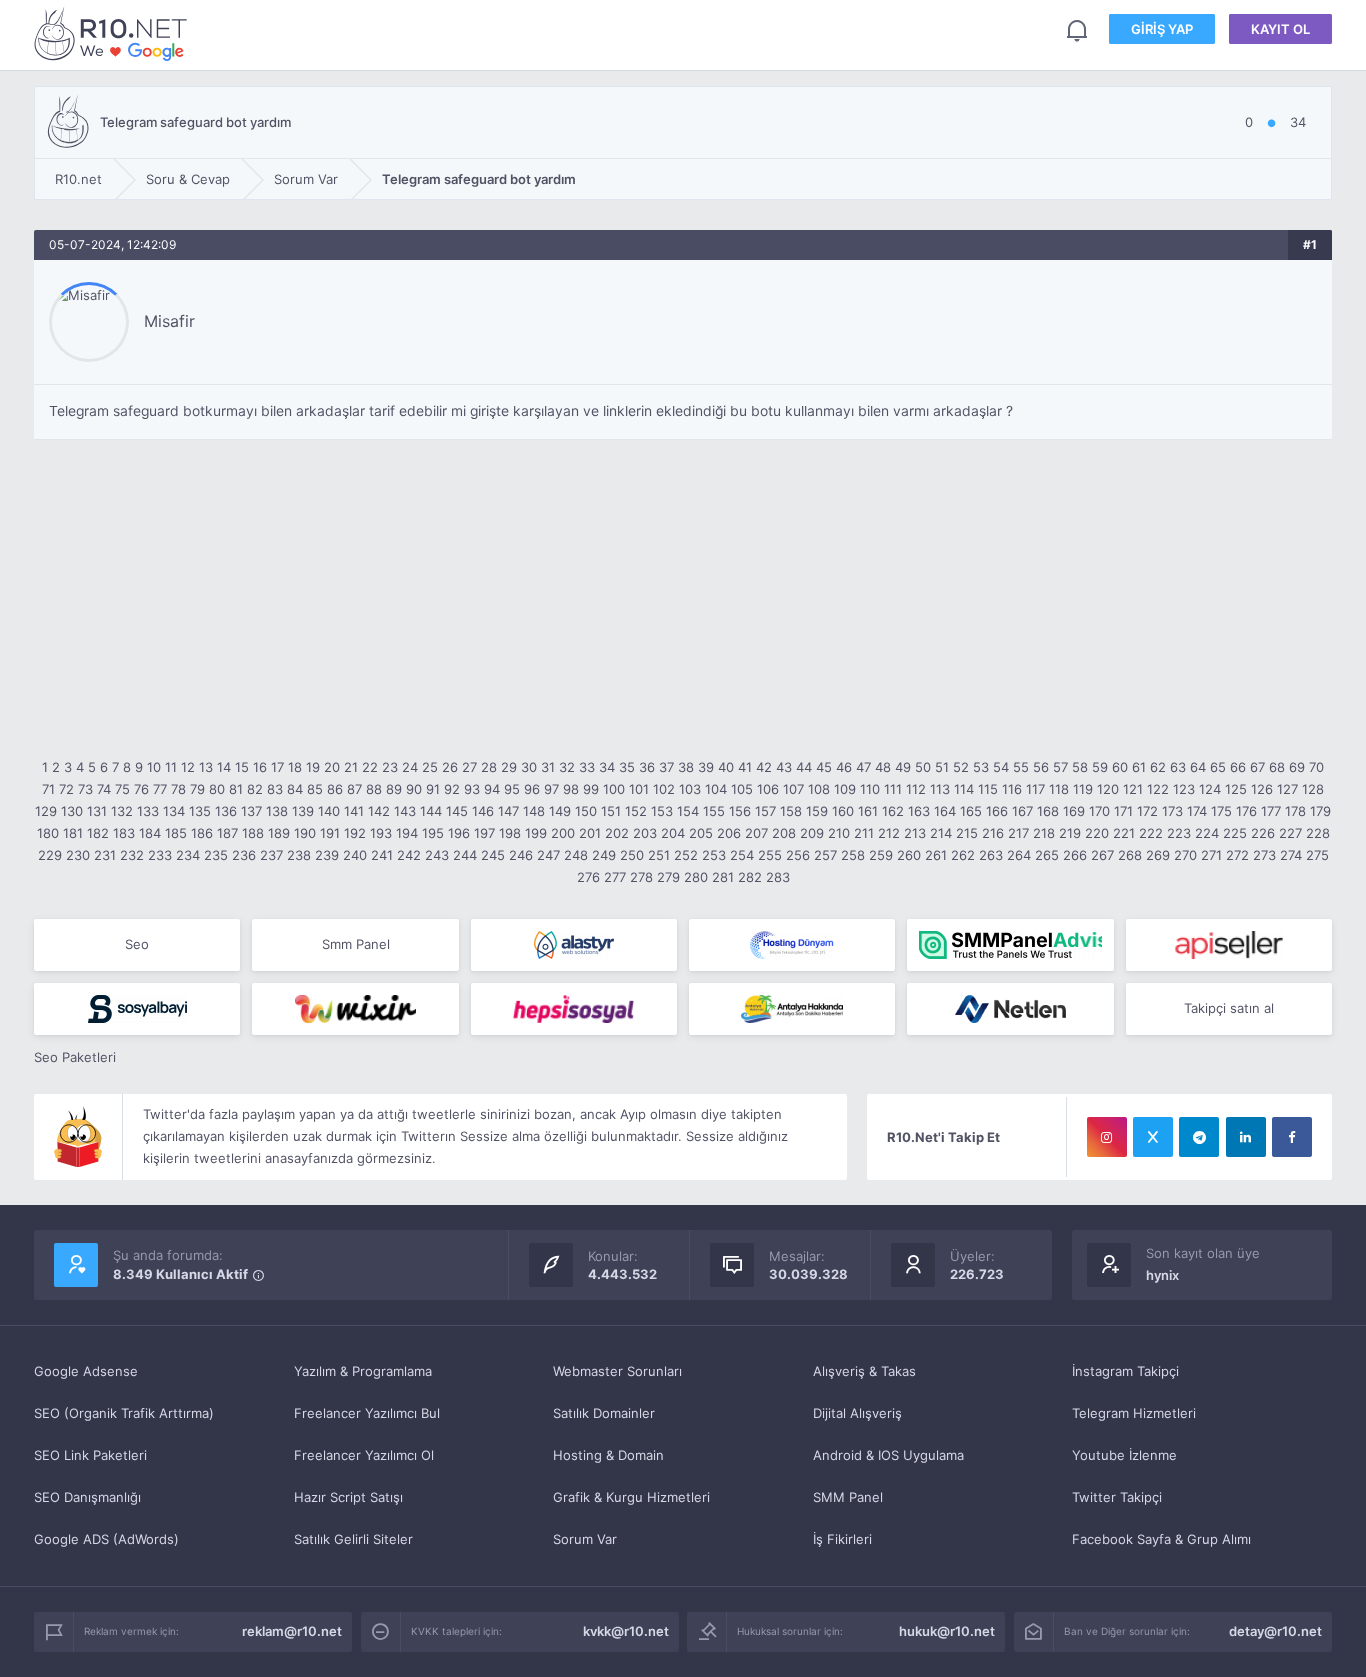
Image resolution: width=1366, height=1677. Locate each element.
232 (132, 855)
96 (532, 789)
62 (1158, 767)
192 (355, 833)
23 (390, 767)
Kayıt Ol (1280, 29)
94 (492, 789)
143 (405, 811)
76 (141, 789)
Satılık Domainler (604, 1413)
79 (197, 789)
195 (433, 833)
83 (275, 789)
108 (819, 789)
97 (551, 789)
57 (1060, 767)
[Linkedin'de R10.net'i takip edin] (1246, 1137)
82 (255, 789)
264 (1019, 855)
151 (611, 811)
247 (548, 855)
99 (591, 789)
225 (1235, 833)
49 (903, 767)
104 (716, 789)
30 (529, 767)
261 (936, 855)
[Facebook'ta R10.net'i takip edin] (1292, 1137)
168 (1048, 811)
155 (714, 811)
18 (295, 767)
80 (217, 789)
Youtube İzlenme (1124, 1455)
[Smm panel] (1010, 945)
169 (1074, 811)
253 (714, 855)
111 (893, 789)
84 (295, 789)
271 (1211, 855)
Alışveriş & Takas (864, 1371)
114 (964, 789)
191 (330, 833)
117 (1035, 789)
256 (798, 855)
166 (997, 811)
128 (1313, 789)
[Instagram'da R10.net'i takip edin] (1107, 1137)
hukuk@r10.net (947, 1631)
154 (688, 811)
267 (1102, 855)
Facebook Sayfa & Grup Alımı (1161, 1539)
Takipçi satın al (1229, 1008)
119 (1083, 789)
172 (1147, 811)
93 (472, 789)
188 (253, 833)
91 (433, 789)
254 (742, 855)
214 (941, 833)
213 (915, 833)
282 (750, 877)
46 (844, 767)
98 (571, 789)
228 (1318, 833)
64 (1198, 767)
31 (548, 767)
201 (590, 833)
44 (804, 767)
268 (1130, 855)
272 (1237, 855)
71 (48, 789)
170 (1099, 811)
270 (1185, 855)
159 (817, 811)
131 (97, 811)
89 (394, 789)
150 (586, 811)
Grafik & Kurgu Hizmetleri (631, 1497)
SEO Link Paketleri (90, 1455)
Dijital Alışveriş (857, 1413)
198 (510, 833)
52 (961, 767)
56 (1041, 767)
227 (1290, 833)
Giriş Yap (1162, 29)
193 (381, 833)
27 (469, 767)
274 (1291, 855)
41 (745, 767)
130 (72, 811)
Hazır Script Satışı (348, 1497)
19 (313, 767)
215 (967, 833)
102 (664, 789)
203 (645, 833)
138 (277, 811)
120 (1108, 789)
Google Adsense (86, 1371)
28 (489, 767)
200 (563, 833)
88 (374, 789)
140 (329, 811)
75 (122, 789)
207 (756, 833)
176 (1246, 811)
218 (1044, 833)
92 (452, 789)
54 (1001, 767)
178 (1295, 811)
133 (148, 811)
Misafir (169, 321)
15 (242, 767)
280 (696, 877)
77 (160, 789)
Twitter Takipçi (1117, 1497)
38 (686, 767)
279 (668, 877)
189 (279, 833)
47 (863, 767)
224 (1207, 833)
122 (1158, 789)
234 (188, 855)
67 (1257, 767)
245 (493, 855)
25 (430, 767)
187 (227, 833)
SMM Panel (848, 1497)
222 (1151, 833)
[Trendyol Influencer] (355, 1009)
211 (864, 833)
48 (883, 767)
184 (150, 833)
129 (46, 811)
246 (521, 855)
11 (171, 767)
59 (1100, 767)
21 (351, 767)
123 (1184, 789)
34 (607, 767)
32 (567, 767)
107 (793, 789)
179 (1320, 811)
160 (843, 811)
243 (437, 855)
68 (1277, 767)
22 (370, 767)
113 (940, 789)
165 (971, 811)
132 (122, 811)
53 (981, 767)
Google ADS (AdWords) (106, 1539)
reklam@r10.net (292, 1631)
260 (909, 855)
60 (1120, 767)
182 (98, 833)
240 (355, 855)
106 (768, 789)
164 (945, 811)
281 (723, 877)
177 (1271, 811)
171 (1123, 811)
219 (1070, 833)
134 (174, 811)
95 (512, 789)
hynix (1162, 1275)
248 (576, 855)
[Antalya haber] (792, 1009)
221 (1124, 833)
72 (66, 789)
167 (1022, 811)
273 (1264, 855)
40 (726, 767)
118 (1059, 789)
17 (277, 767)
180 (48, 833)
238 (299, 855)
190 (305, 833)
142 (379, 811)
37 (666, 767)
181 (73, 833)
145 (457, 811)
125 (1236, 789)
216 (993, 833)
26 (450, 767)
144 (431, 811)
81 (236, 789)
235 (216, 855)
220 (1097, 833)
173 (1172, 811)
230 (78, 855)
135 (200, 811)
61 (1139, 767)
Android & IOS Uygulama (888, 1455)
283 (778, 877)
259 (881, 855)
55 (1021, 767)
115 (988, 789)
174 (1197, 811)
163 (919, 811)
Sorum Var (585, 1539)
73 (85, 789)
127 (1287, 789)
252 (686, 855)
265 (1047, 855)
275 (1317, 855)
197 (484, 833)
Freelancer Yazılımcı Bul (367, 1413)
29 (509, 767)
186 (202, 833)
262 (963, 855)
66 (1238, 767)
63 (1178, 767)
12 (188, 767)
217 (1018, 833)
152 (636, 811)
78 (178, 789)
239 (327, 855)
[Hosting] (574, 945)
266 (1075, 855)
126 (1262, 789)
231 (105, 855)
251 (659, 855)
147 (508, 811)
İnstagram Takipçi (1125, 1371)
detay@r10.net (1275, 1631)
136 (226, 811)
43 (784, 767)
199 (536, 833)
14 (224, 767)
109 (845, 789)
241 (382, 855)
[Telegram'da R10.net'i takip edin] (1199, 1137)
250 (632, 855)
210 (839, 833)
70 (1316, 767)
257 (825, 855)
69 (1297, 767)
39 (706, 767)
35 (627, 767)
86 (335, 789)
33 (587, 767)
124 (1210, 789)
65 (1218, 767)
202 (617, 833)
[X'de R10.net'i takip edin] (1153, 1137)
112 (916, 789)
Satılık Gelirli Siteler (353, 1539)
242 (409, 855)
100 (614, 789)
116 (1012, 789)
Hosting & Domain (608, 1455)
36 (647, 767)
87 (354, 789)
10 (154, 767)
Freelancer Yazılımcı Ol (364, 1455)
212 (889, 833)
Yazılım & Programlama (363, 1371)
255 (770, 855)
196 (459, 833)
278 (641, 877)
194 (407, 833)
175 (1221, 811)
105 (742, 789)
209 (812, 833)
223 (1179, 833)
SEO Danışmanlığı (87, 1497)
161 (868, 811)
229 (50, 855)
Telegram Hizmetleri (1134, 1413)
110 (870, 789)
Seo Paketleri (75, 1057)
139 (303, 811)
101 (639, 789)
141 (354, 811)
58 (1080, 767)
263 (991, 855)
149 (560, 811)
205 (701, 833)
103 (690, 789)
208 (784, 833)
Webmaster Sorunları (617, 1371)
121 (1133, 789)
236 (244, 855)
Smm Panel (356, 944)
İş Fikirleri (842, 1539)
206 (729, 833)
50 (923, 767)
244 (465, 855)
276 (588, 877)
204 (673, 833)
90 (414, 789)
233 (160, 855)
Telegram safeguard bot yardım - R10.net (114, 33)
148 (534, 811)
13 (206, 767)
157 (765, 811)
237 (271, 855)
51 (942, 767)
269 (1158, 855)
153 (662, 811)
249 (604, 855)
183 (124, 833)
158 (791, 811)
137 (251, 811)
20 (332, 767)
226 (1263, 833)
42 (764, 767)
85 (315, 789)
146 (483, 811)
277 (615, 877)
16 (260, 767)
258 (853, 855)
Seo (137, 944)
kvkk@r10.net (626, 1631)
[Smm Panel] (1229, 945)
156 (740, 811)
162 (893, 811)
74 (104, 789)
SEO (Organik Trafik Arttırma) (124, 1413)
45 (824, 767)
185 (176, 833)
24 (410, 767)
